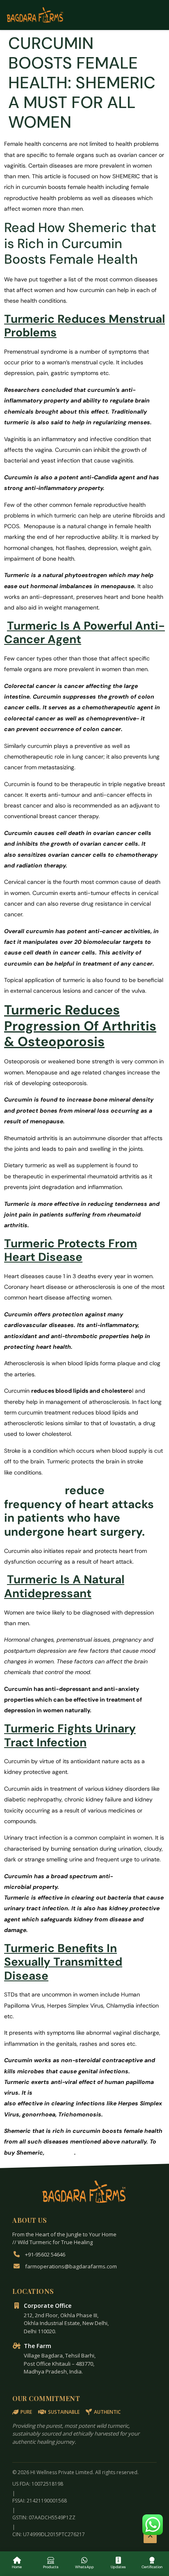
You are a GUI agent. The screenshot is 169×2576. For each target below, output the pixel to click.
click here (60, 2153)
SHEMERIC (33, 1490)
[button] (153, 2525)
